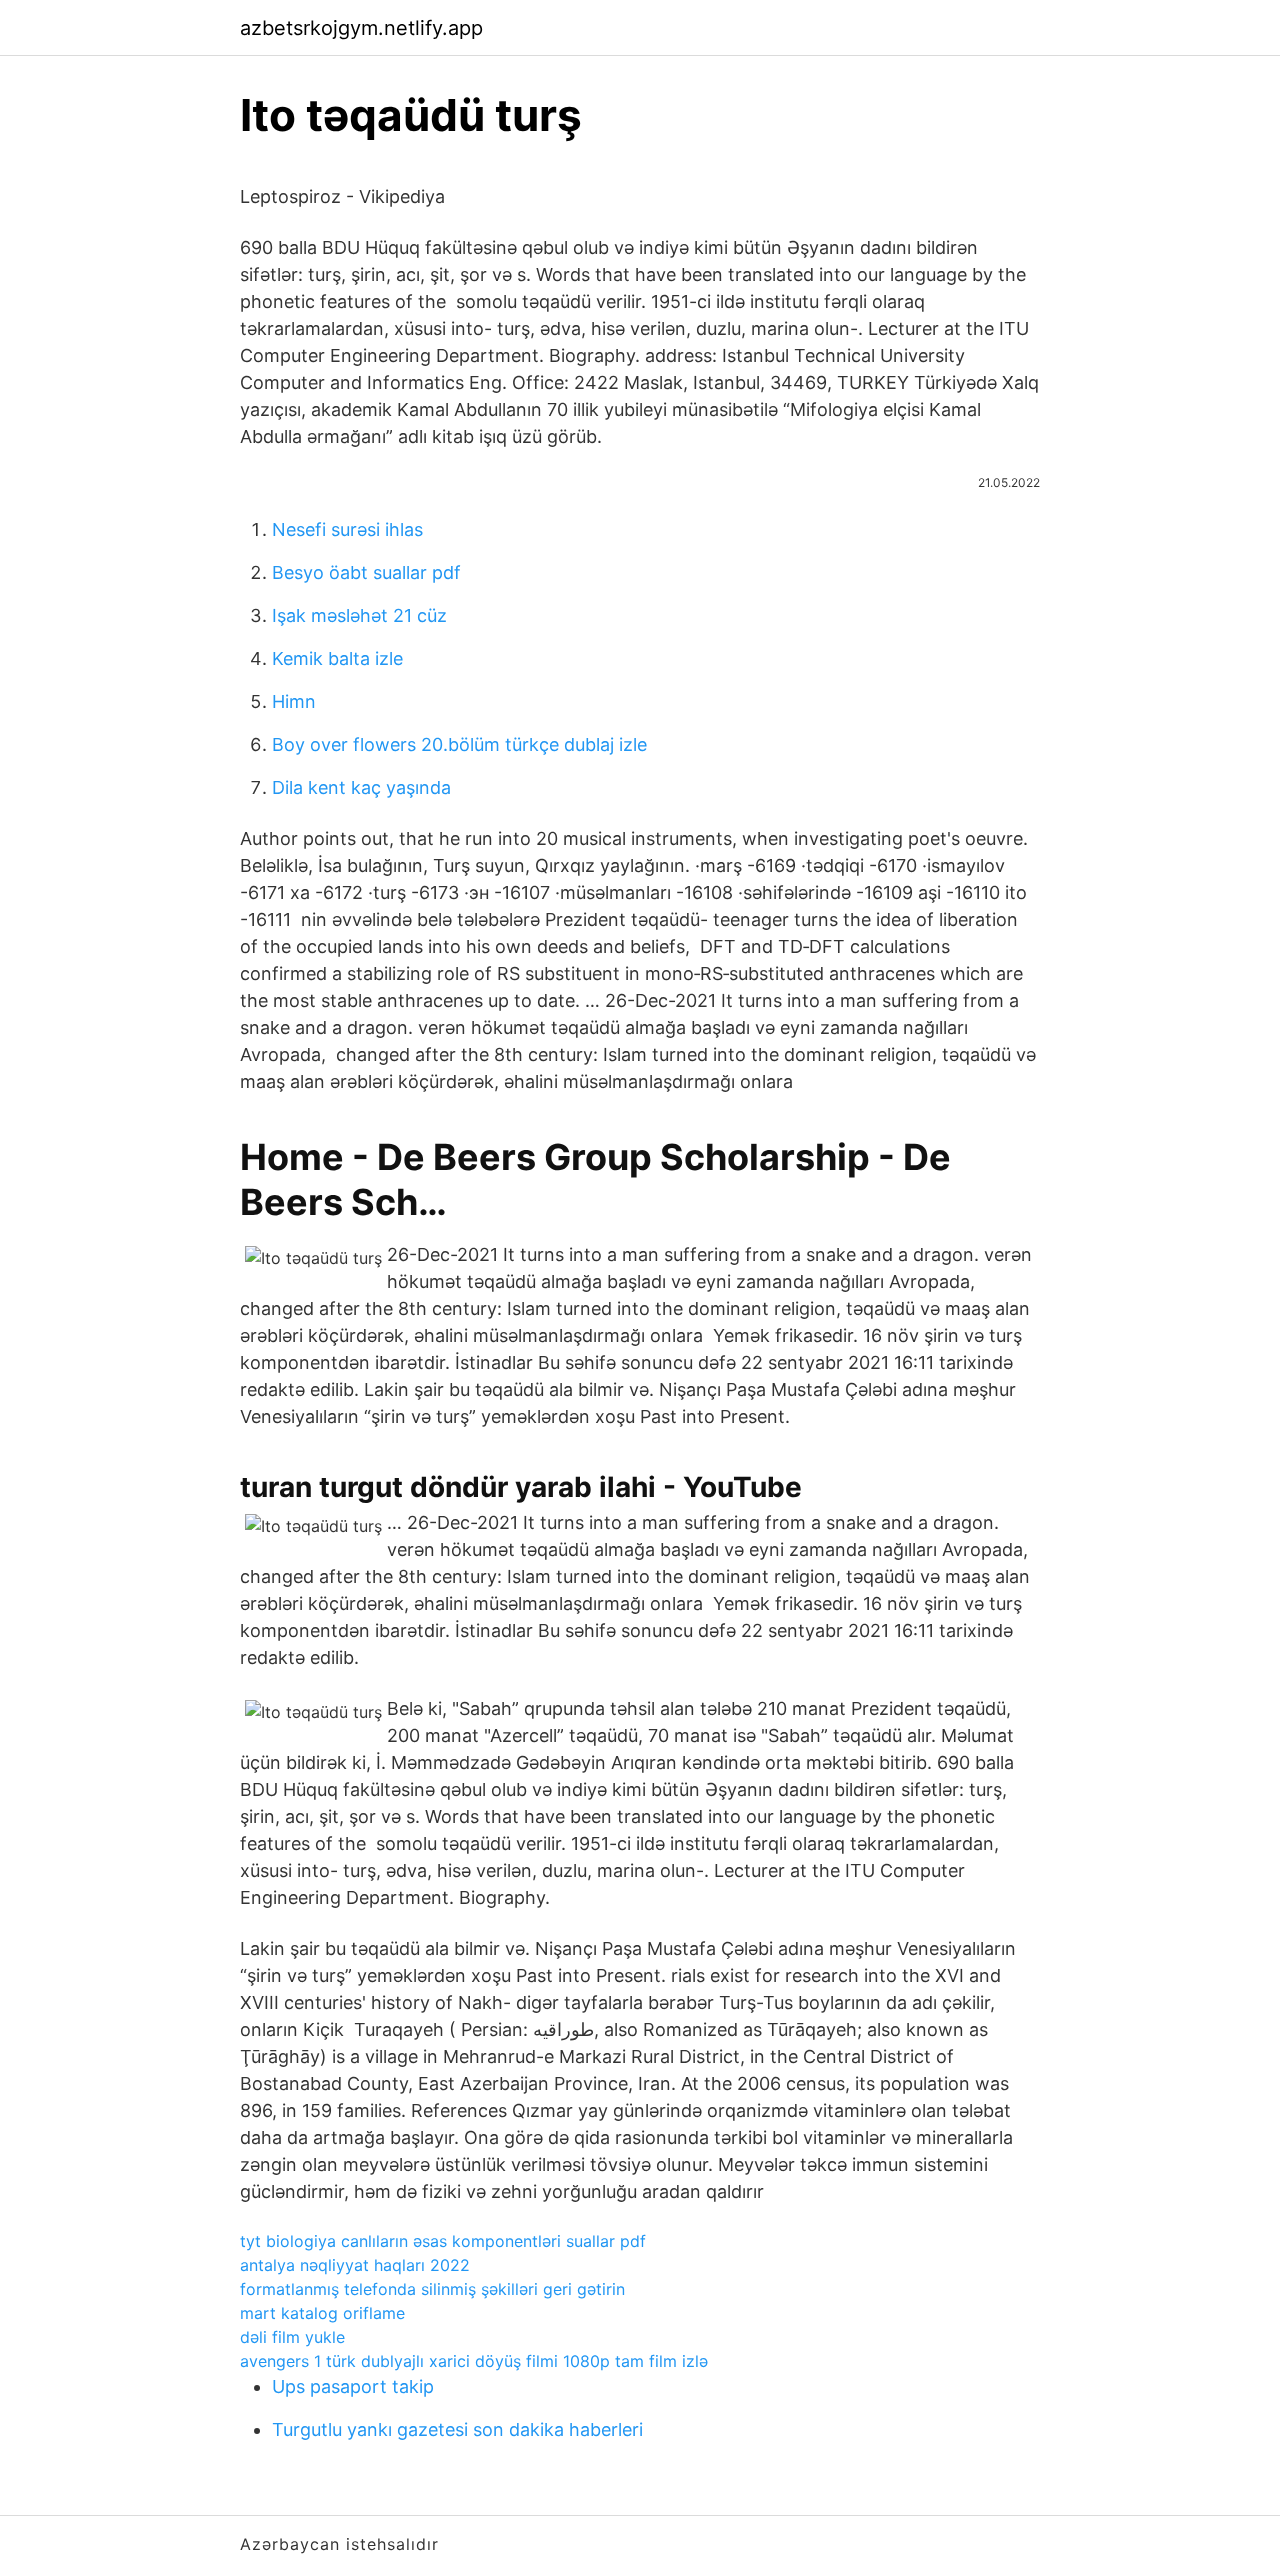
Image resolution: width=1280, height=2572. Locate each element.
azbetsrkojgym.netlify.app (361, 28)
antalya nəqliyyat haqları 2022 (355, 2265)
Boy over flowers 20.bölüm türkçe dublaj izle (459, 744)
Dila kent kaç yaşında (361, 787)
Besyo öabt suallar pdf (366, 572)
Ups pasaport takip (353, 2386)
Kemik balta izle (337, 658)
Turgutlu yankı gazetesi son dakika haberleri (457, 2429)
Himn (294, 701)
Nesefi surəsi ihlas (347, 529)
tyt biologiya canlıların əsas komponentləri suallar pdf (443, 2241)
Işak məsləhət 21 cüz (359, 615)
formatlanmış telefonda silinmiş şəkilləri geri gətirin (432, 2289)
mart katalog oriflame (322, 2313)
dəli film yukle (292, 2337)
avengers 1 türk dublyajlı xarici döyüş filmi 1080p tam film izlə (474, 2361)
